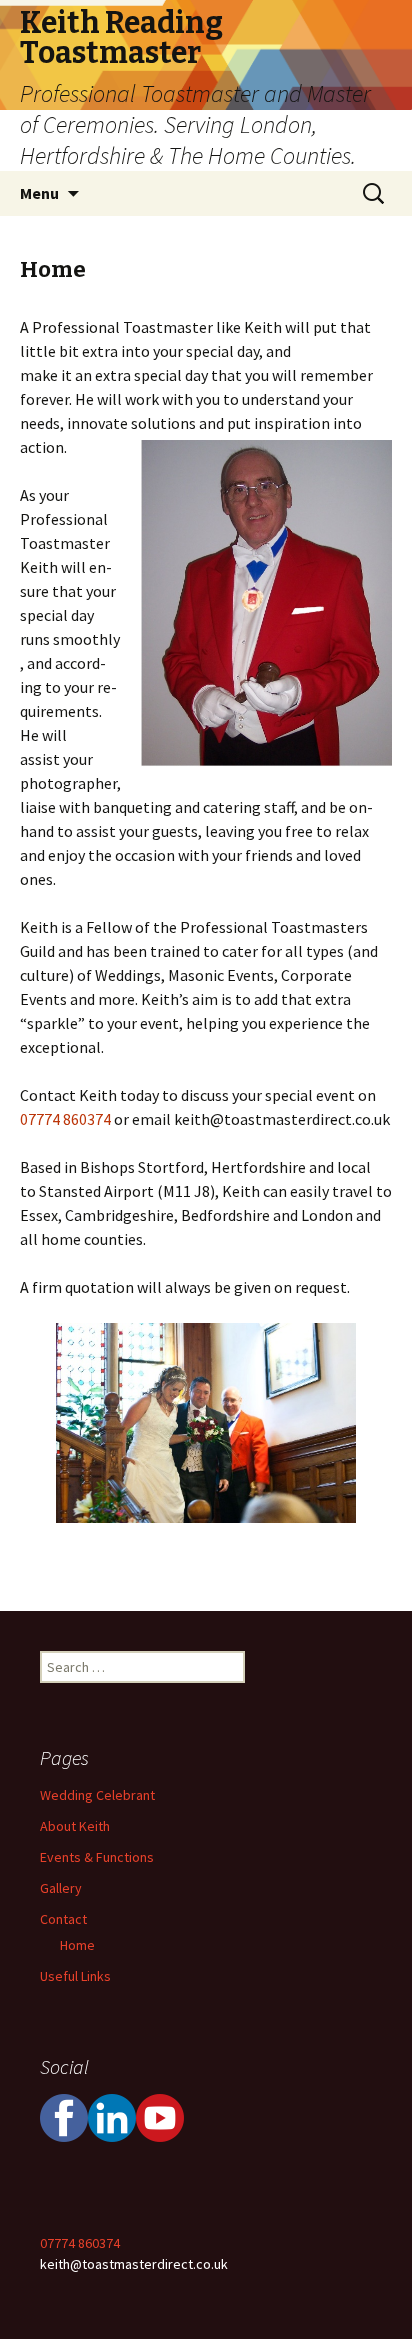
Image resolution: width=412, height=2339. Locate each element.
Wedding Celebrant (97, 1795)
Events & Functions (97, 1857)
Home (77, 1945)
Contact (63, 1919)
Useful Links (75, 1976)
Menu (39, 193)
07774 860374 (65, 1119)
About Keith (75, 1826)
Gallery (61, 1888)
